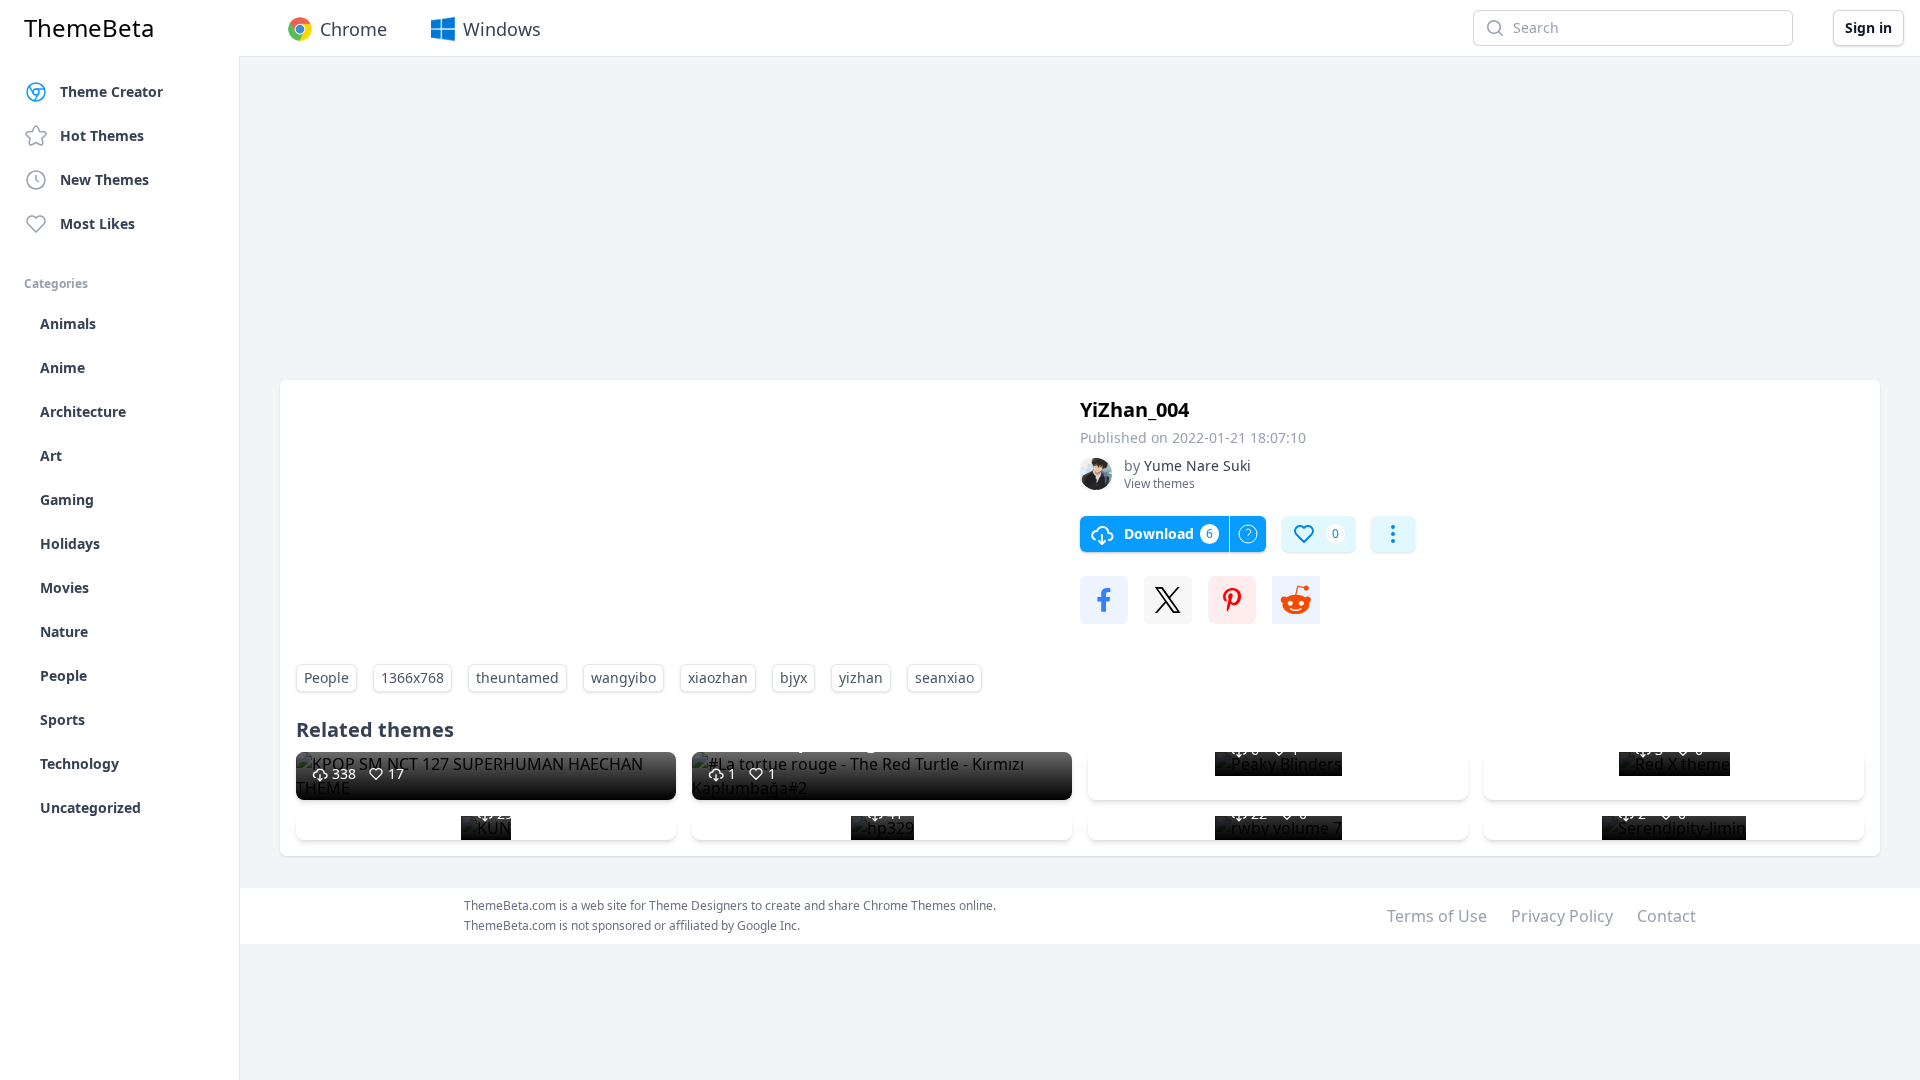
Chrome (353, 29)
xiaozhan (718, 677)
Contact (1666, 916)
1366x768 (412, 677)
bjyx (793, 677)
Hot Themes (102, 135)
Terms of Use (1437, 916)
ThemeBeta (89, 28)
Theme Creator (111, 91)
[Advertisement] (880, 228)
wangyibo (623, 677)
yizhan (861, 677)
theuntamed (517, 677)
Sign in (1868, 27)
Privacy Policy (1562, 916)
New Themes (104, 179)
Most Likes (97, 223)
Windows (502, 29)
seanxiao (944, 677)
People (326, 677)
